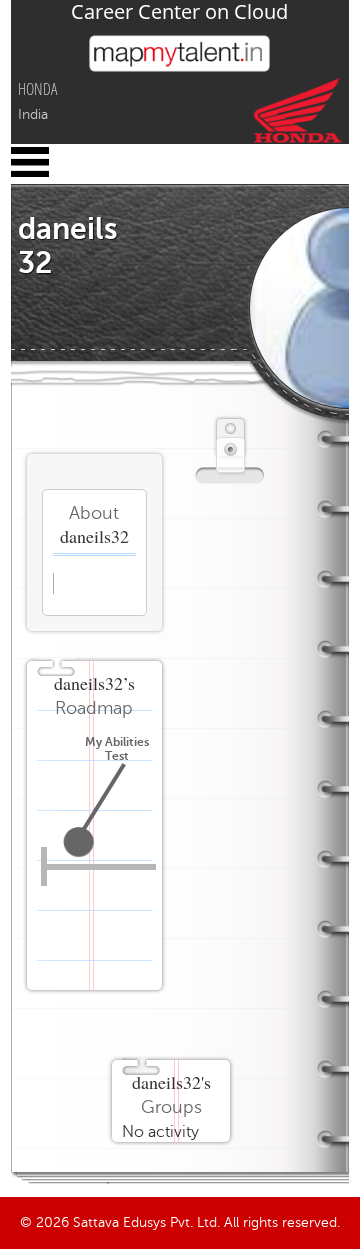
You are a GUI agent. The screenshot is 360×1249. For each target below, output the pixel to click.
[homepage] (179, 67)
